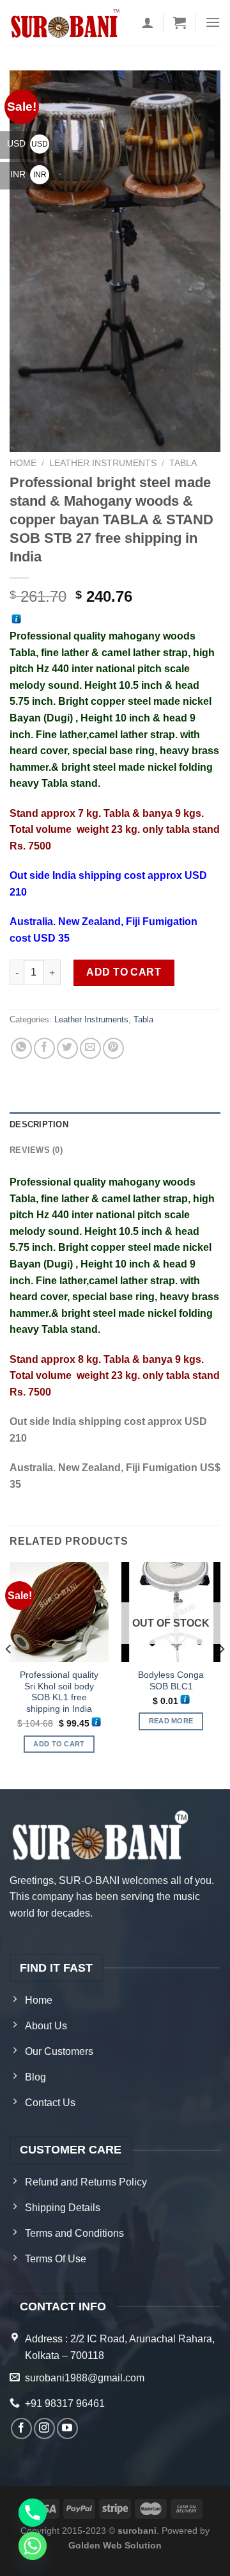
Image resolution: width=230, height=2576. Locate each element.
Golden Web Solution (115, 2545)
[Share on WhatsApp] (21, 1048)
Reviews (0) (36, 1150)
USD (27, 143)
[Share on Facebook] (44, 1048)
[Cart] (180, 22)
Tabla (183, 463)
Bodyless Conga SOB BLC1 (171, 1681)
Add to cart (124, 972)
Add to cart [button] (59, 1744)
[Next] (221, 1674)
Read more (171, 1721)
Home (23, 463)
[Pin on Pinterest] (113, 1048)
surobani (137, 2531)
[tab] (115, 1125)
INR (28, 174)
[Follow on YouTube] (67, 2428)
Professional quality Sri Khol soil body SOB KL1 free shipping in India (59, 1692)
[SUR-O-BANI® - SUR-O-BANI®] (66, 23)
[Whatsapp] (33, 2546)
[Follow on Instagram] (44, 2428)
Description (39, 1124)
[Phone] (33, 2513)
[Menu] (213, 22)
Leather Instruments (103, 463)
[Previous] (9, 1674)
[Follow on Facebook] (21, 2428)
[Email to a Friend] (90, 1048)
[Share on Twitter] (67, 1048)
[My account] (148, 22)
